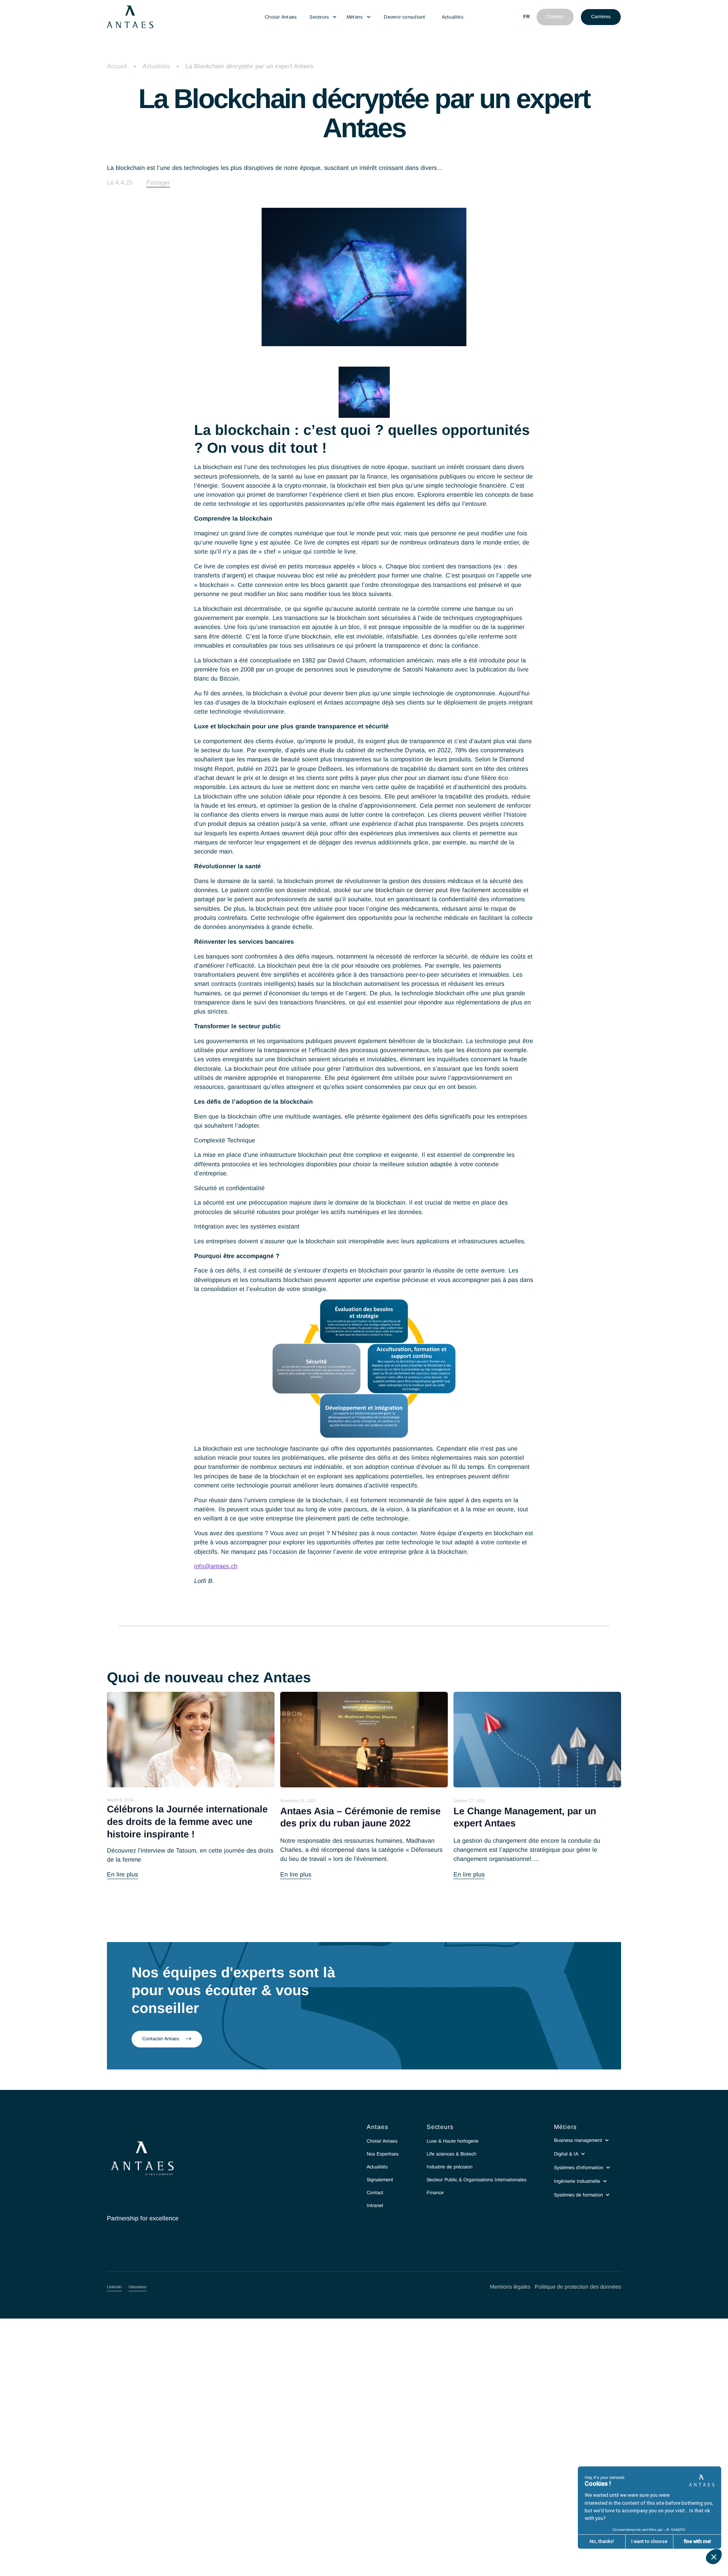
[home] (180, 17)
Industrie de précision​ (450, 2167)
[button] (323, 17)
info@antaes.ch (216, 1566)
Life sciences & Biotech (451, 2154)
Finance (435, 2193)
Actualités (453, 17)
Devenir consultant (404, 17)
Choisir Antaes (281, 17)
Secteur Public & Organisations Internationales (476, 2180)
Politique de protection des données (578, 2287)
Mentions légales (510, 2287)
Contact (375, 2193)
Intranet (375, 2206)
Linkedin (114, 2287)
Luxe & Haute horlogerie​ (453, 2141)
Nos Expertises (383, 2154)
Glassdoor (138, 2287)
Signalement (380, 2180)
